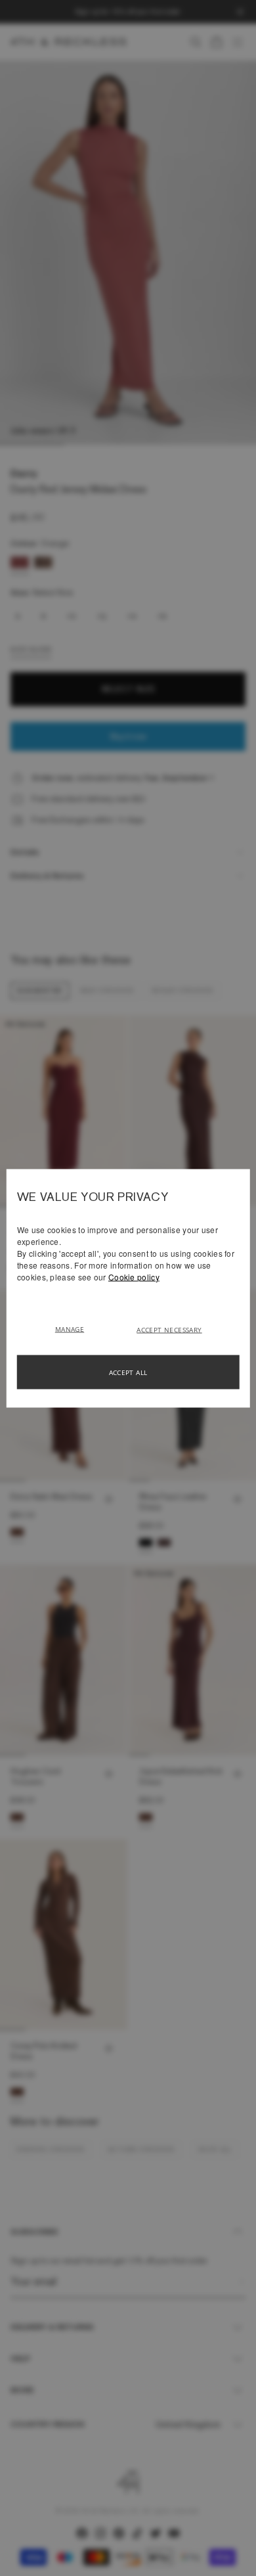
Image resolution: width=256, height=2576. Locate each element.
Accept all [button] (128, 1372)
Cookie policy (134, 1276)
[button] (75, 1328)
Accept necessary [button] (169, 1329)
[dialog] (128, 1288)
